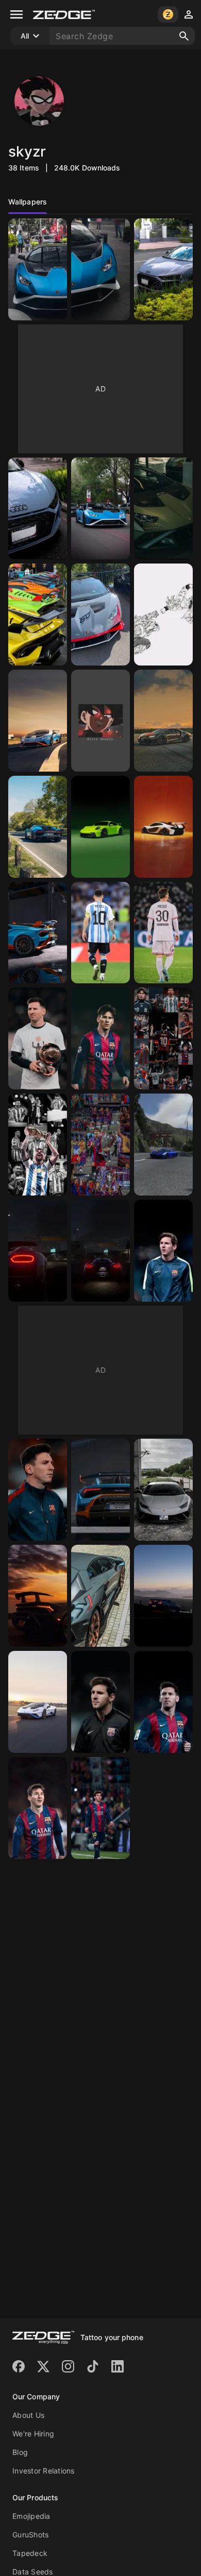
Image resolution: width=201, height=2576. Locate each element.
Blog (20, 2452)
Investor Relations (44, 2471)
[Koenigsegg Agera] (163, 1145)
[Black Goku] (100, 721)
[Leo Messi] (163, 1702)
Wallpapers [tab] (28, 202)
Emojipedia (31, 2516)
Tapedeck (30, 2553)
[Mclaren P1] (163, 827)
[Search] (184, 36)
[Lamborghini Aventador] (100, 1596)
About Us (28, 2415)
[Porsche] (100, 827)
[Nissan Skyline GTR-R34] (163, 1596)
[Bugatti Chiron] (163, 721)
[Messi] (38, 1038)
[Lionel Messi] (100, 933)
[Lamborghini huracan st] (38, 1702)
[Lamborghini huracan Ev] (163, 1490)
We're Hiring (33, 2434)
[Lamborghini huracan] (38, 269)
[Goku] (163, 615)
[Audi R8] (163, 269)
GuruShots (30, 2535)
